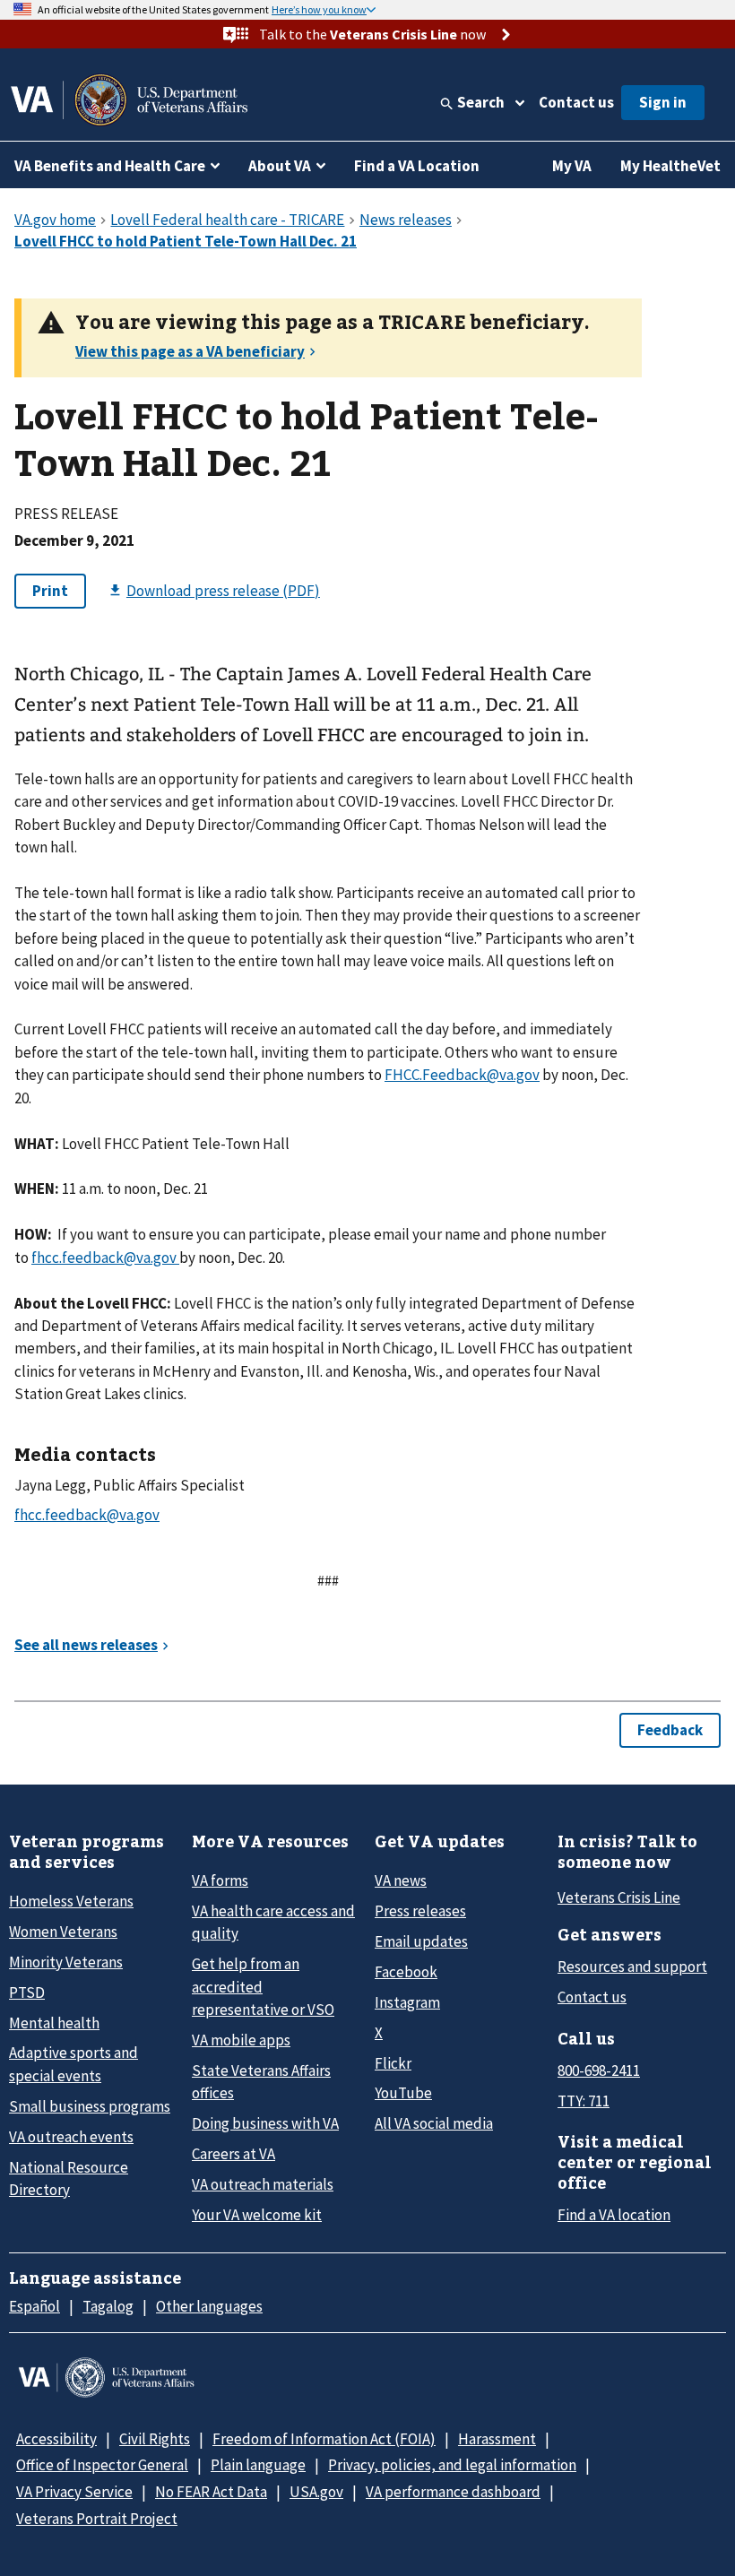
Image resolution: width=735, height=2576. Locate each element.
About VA (280, 166)
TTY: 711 (584, 2101)
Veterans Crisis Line (619, 1897)
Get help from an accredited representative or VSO (263, 1987)
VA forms (220, 1880)
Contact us (576, 102)
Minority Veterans (66, 1962)
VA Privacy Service (74, 2492)
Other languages (209, 2306)
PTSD (27, 1993)
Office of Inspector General (102, 2465)
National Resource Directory (69, 2178)
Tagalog (108, 2306)
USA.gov (316, 2492)
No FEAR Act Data (211, 2492)
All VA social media (434, 2123)
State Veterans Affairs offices (261, 2082)
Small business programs (90, 2106)
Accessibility (56, 2439)
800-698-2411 (599, 2070)
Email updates (421, 1941)
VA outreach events (71, 2137)
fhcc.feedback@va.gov (105, 1258)
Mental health (54, 2023)
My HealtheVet (670, 166)
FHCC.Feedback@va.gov (462, 1075)
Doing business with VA (265, 2123)
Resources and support (632, 1967)
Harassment (497, 2439)
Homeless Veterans (71, 1901)
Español (35, 2306)
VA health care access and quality (273, 1922)
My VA (572, 166)
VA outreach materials (263, 2184)
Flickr (393, 2063)
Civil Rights (155, 2439)
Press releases (420, 1911)
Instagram (407, 2002)
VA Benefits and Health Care (110, 166)
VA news (401, 1880)
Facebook (406, 1972)
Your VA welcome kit (257, 2215)
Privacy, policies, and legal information (452, 2465)
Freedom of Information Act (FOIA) (324, 2439)
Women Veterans (63, 1932)
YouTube (403, 2093)
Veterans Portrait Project (97, 2519)
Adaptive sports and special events (73, 2064)
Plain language (258, 2465)
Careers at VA (233, 2154)
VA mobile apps (241, 2040)
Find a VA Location (417, 166)
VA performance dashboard (453, 2492)
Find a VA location (614, 2215)
